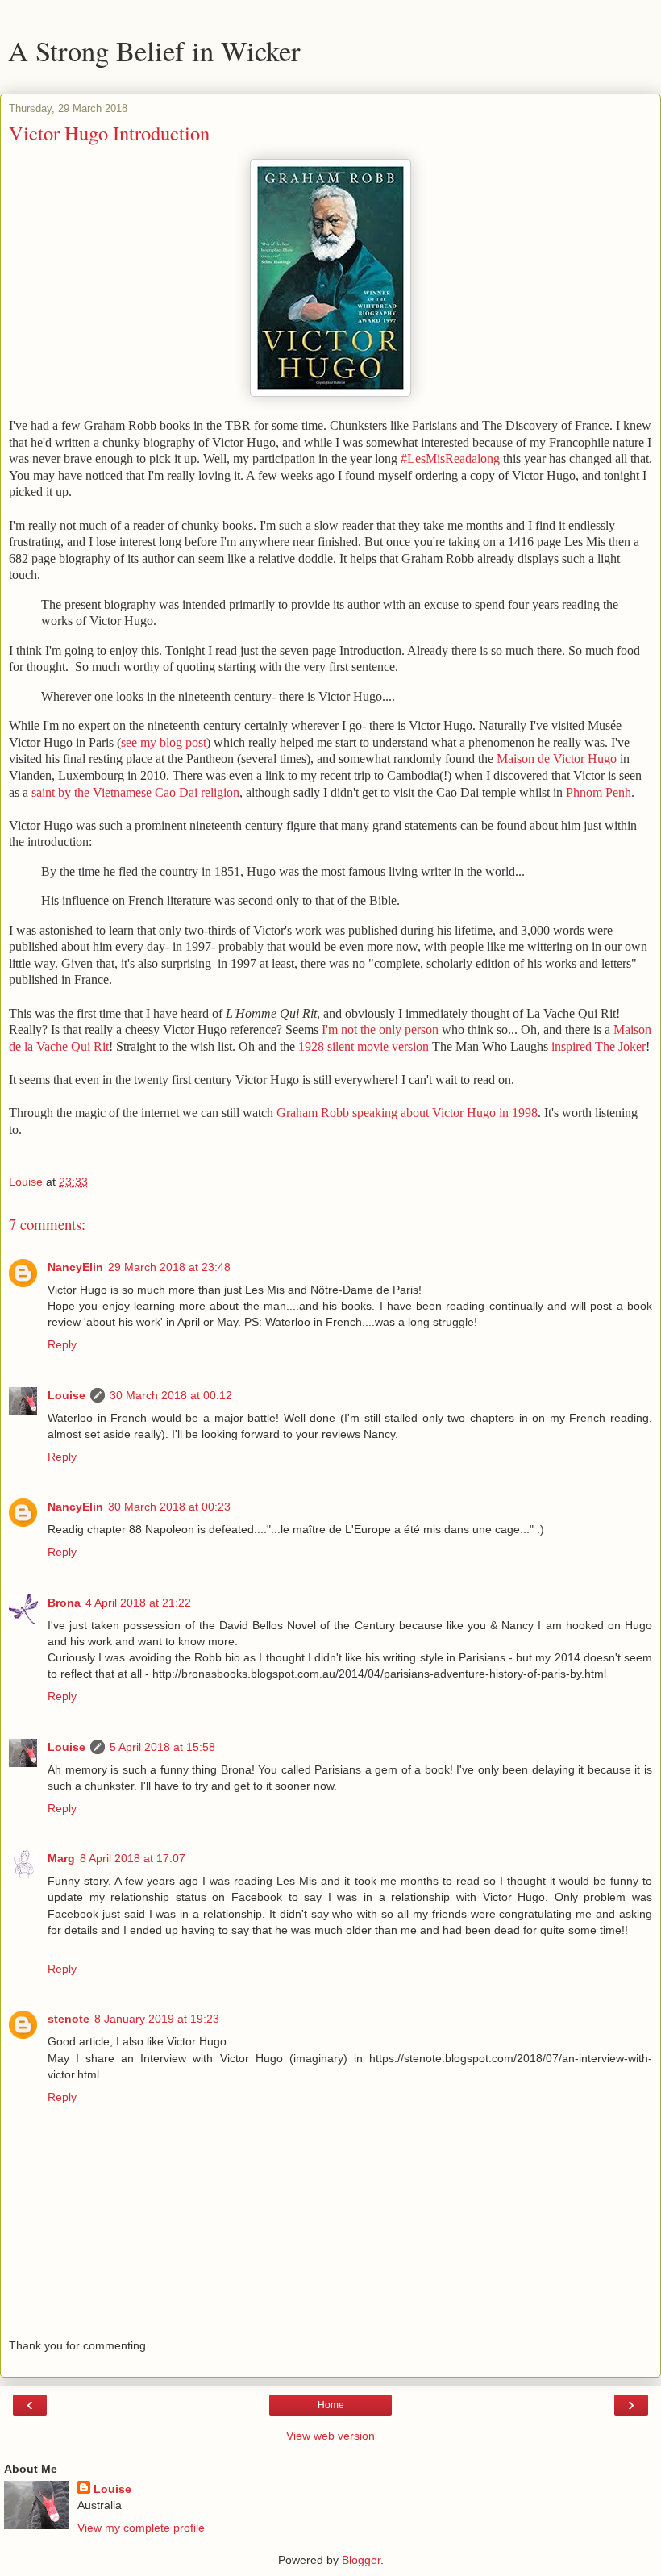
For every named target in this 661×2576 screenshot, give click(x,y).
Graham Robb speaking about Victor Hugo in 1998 (407, 1113)
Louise (67, 1395)
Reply (62, 1344)
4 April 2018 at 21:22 (138, 1603)
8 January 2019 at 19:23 (157, 2019)
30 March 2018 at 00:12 (171, 1395)
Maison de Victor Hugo (557, 759)
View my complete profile (141, 2528)
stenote (69, 2019)
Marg (61, 1858)
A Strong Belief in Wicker (154, 51)
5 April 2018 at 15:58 (162, 1747)
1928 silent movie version (364, 1046)
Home (331, 2405)
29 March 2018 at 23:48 (169, 1267)
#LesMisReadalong (450, 459)
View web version (330, 2436)
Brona (64, 1603)
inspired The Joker (599, 1046)
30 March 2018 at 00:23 (169, 1507)
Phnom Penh (599, 792)
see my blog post (164, 742)
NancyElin (75, 1267)
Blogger (361, 2560)
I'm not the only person (380, 1030)
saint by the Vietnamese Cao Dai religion (135, 792)
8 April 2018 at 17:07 (133, 1858)
